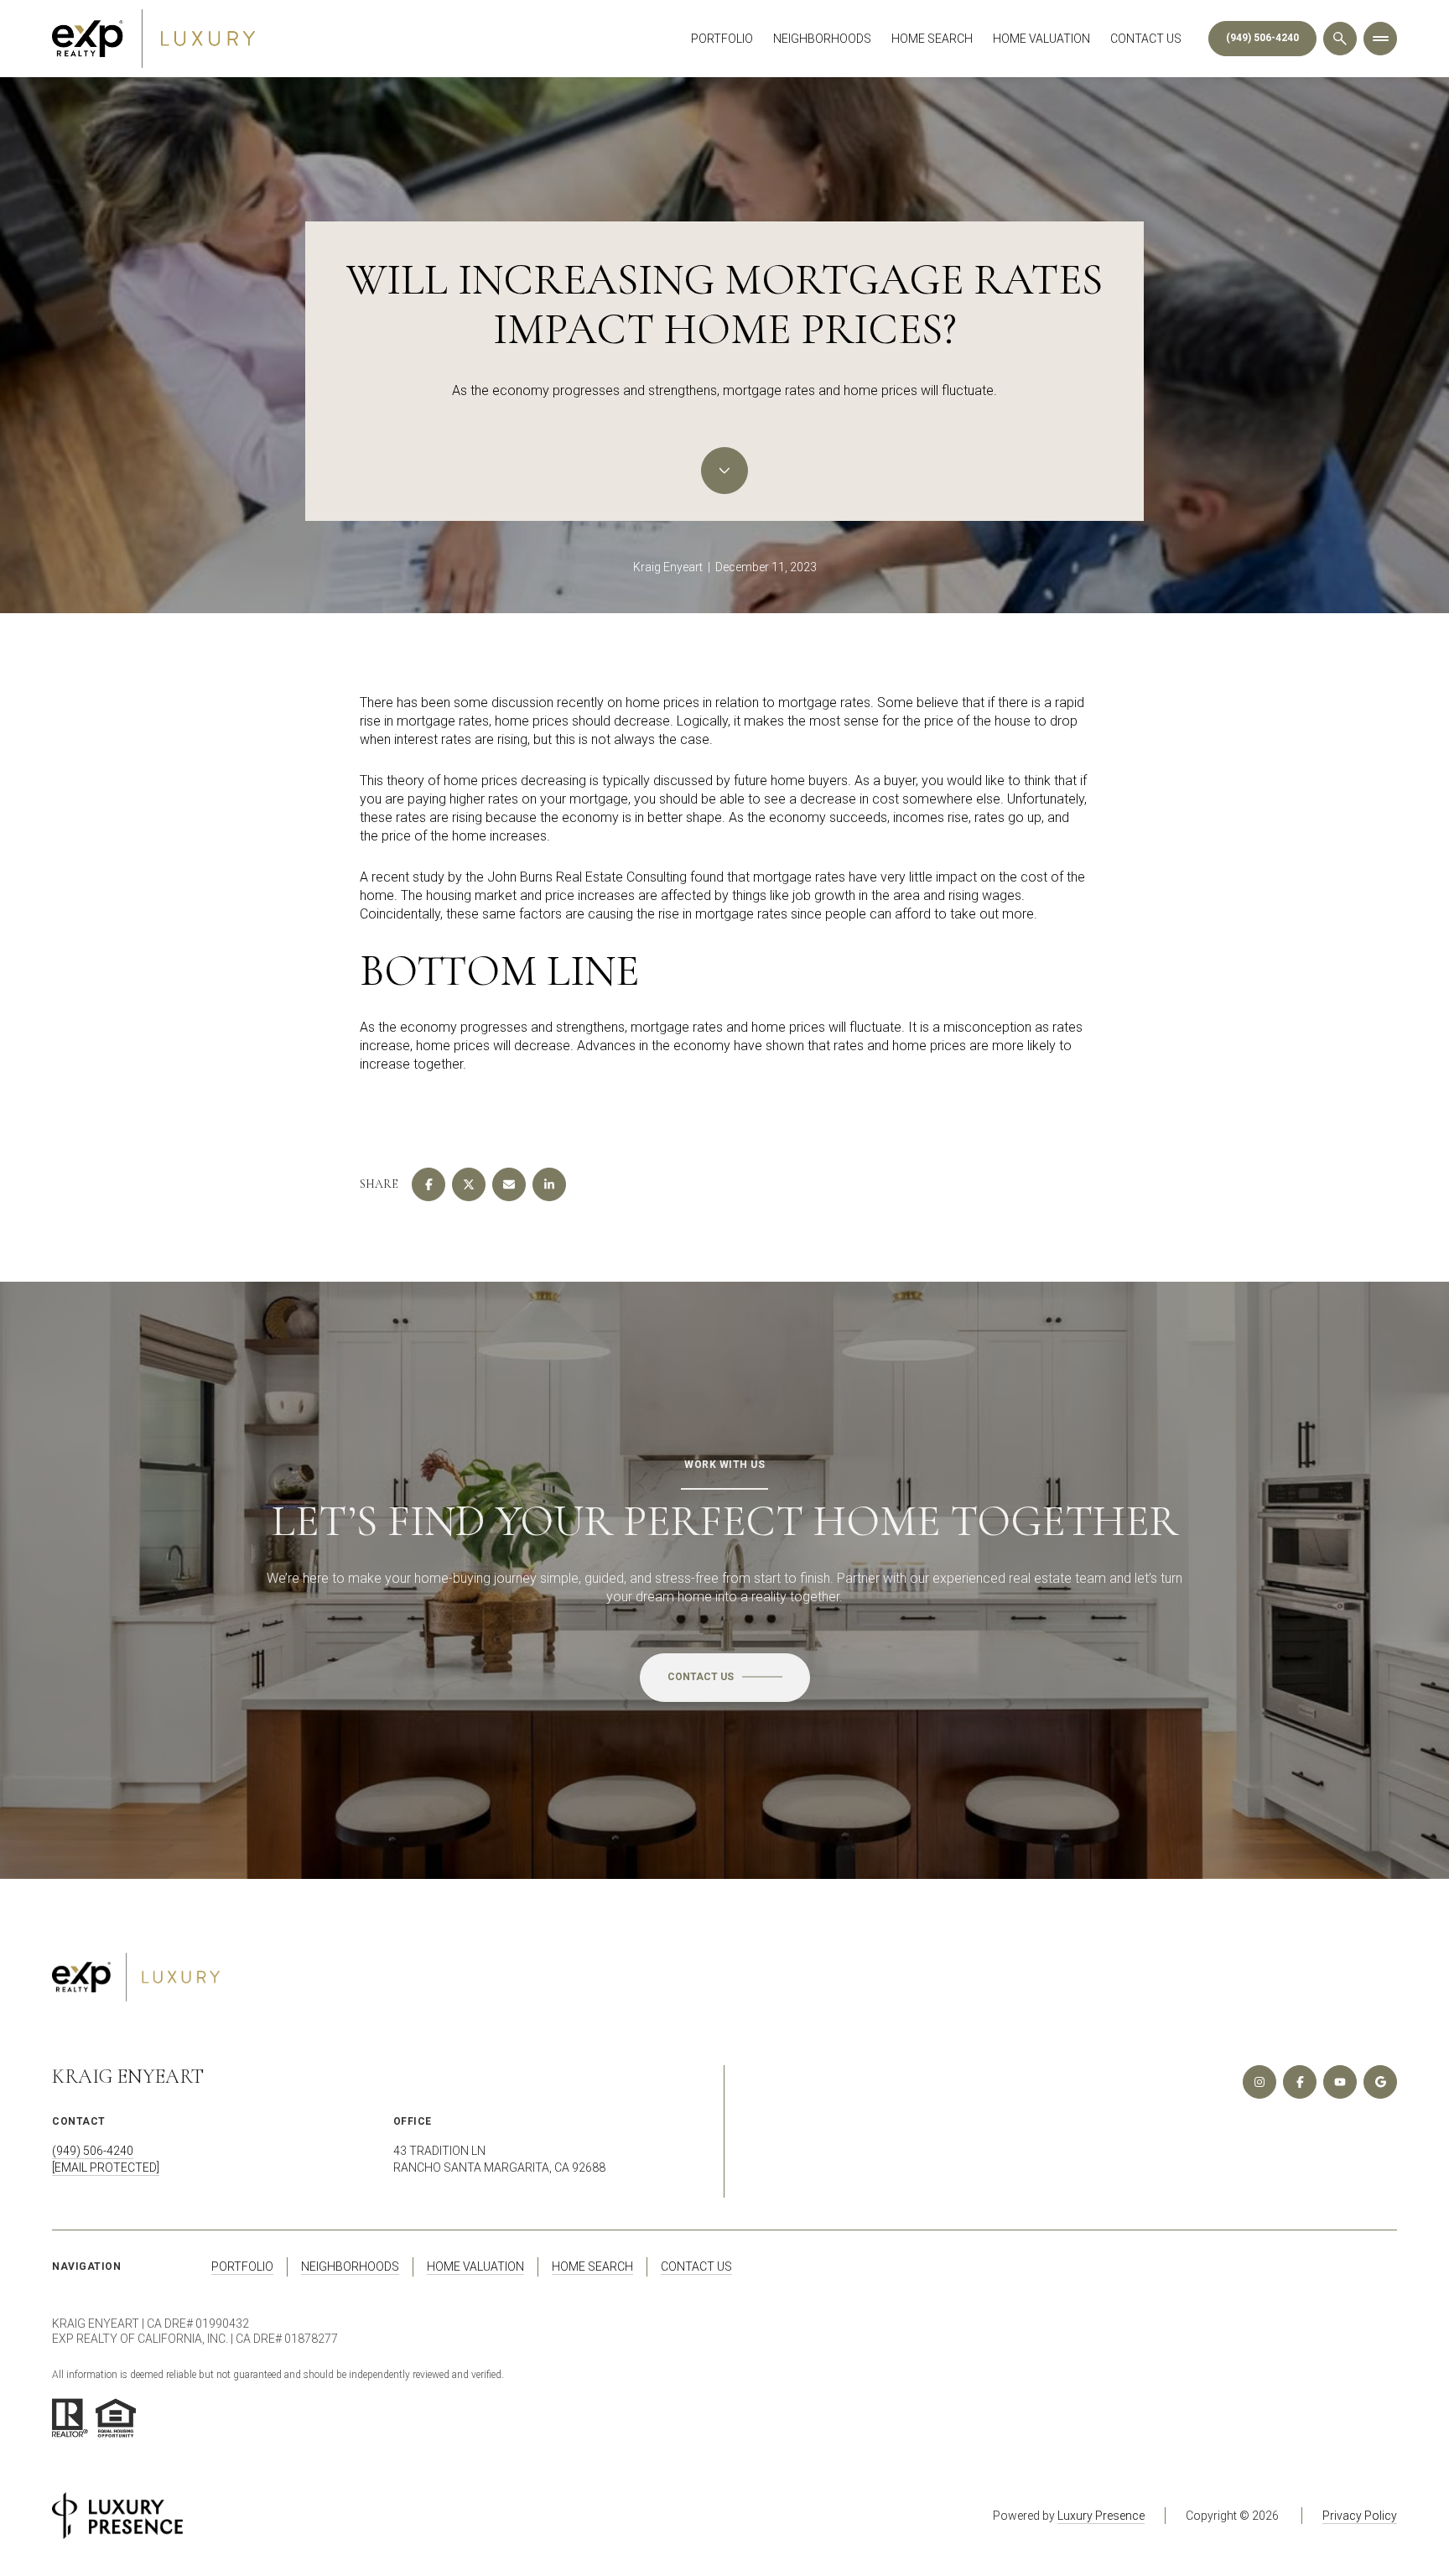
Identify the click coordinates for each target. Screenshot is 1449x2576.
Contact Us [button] (696, 2266)
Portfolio (722, 39)
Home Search (932, 39)
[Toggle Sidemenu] (1380, 39)
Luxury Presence (1101, 2516)
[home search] (1340, 39)
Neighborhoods (822, 39)
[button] (725, 1678)
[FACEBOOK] (1300, 2082)
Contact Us (1146, 39)
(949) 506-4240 (1262, 38)
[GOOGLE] (1380, 2082)
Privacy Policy (1360, 2516)
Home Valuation (1041, 39)
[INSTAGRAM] (1259, 2082)
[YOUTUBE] (1340, 2082)
